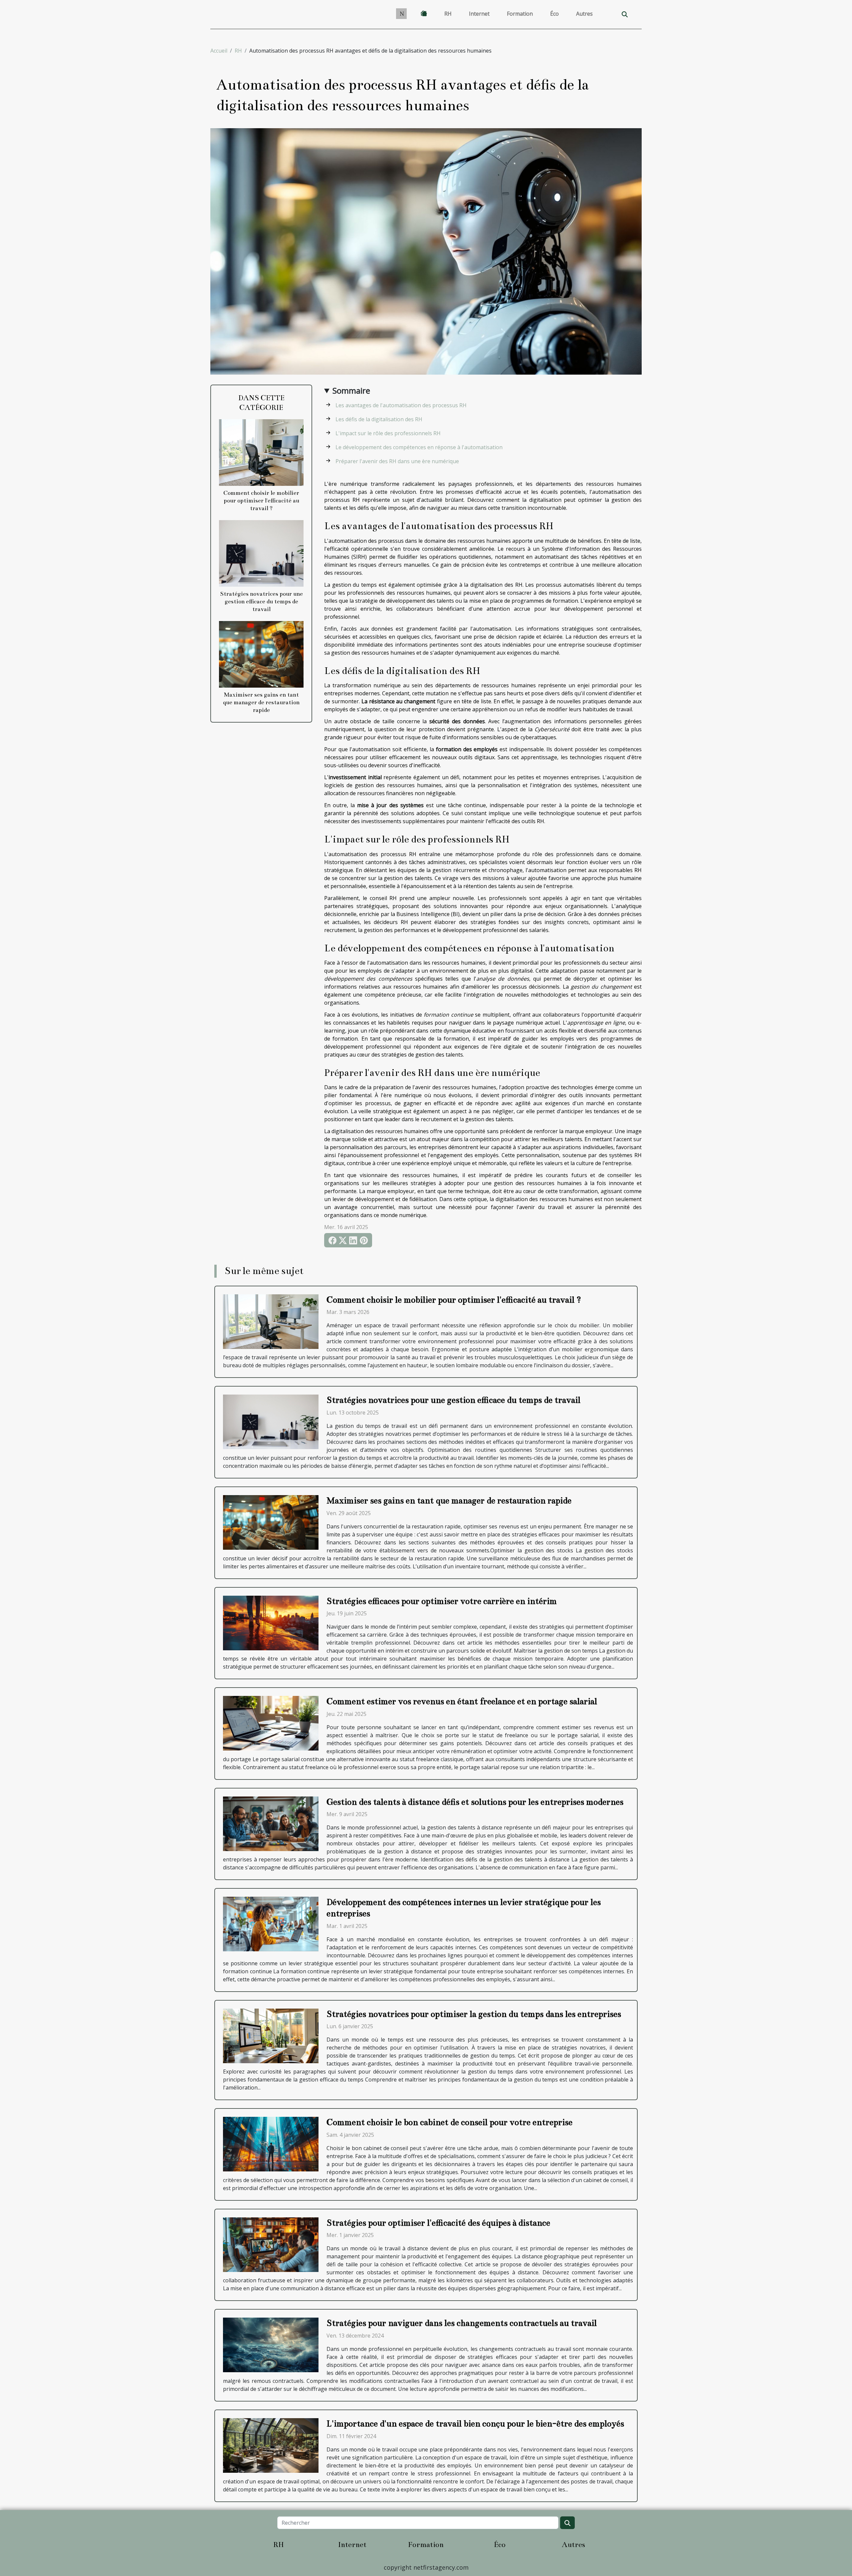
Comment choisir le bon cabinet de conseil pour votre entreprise (449, 2122)
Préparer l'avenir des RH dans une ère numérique (397, 461)
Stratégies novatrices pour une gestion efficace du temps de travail (261, 602)
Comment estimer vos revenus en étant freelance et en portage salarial (462, 1701)
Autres (584, 14)
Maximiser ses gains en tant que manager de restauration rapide (261, 702)
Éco (554, 14)
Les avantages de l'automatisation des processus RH (401, 405)
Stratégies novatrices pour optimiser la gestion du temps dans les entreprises (474, 2014)
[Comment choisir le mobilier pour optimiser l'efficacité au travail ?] (261, 452)
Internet (479, 14)
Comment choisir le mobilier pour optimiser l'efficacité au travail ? (261, 501)
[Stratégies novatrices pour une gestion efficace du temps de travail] (261, 553)
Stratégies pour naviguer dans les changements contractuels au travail (462, 2323)
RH (448, 14)
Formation (520, 14)
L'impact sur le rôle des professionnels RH (388, 433)
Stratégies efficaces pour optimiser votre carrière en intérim (442, 1601)
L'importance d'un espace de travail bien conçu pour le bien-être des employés (475, 2424)
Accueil (219, 51)
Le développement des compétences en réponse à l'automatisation (419, 447)
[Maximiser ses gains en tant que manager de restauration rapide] (261, 654)
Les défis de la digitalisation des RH (379, 419)
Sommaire (351, 390)
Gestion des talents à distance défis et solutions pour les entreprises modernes (475, 1802)
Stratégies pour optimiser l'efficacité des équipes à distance (438, 2223)
